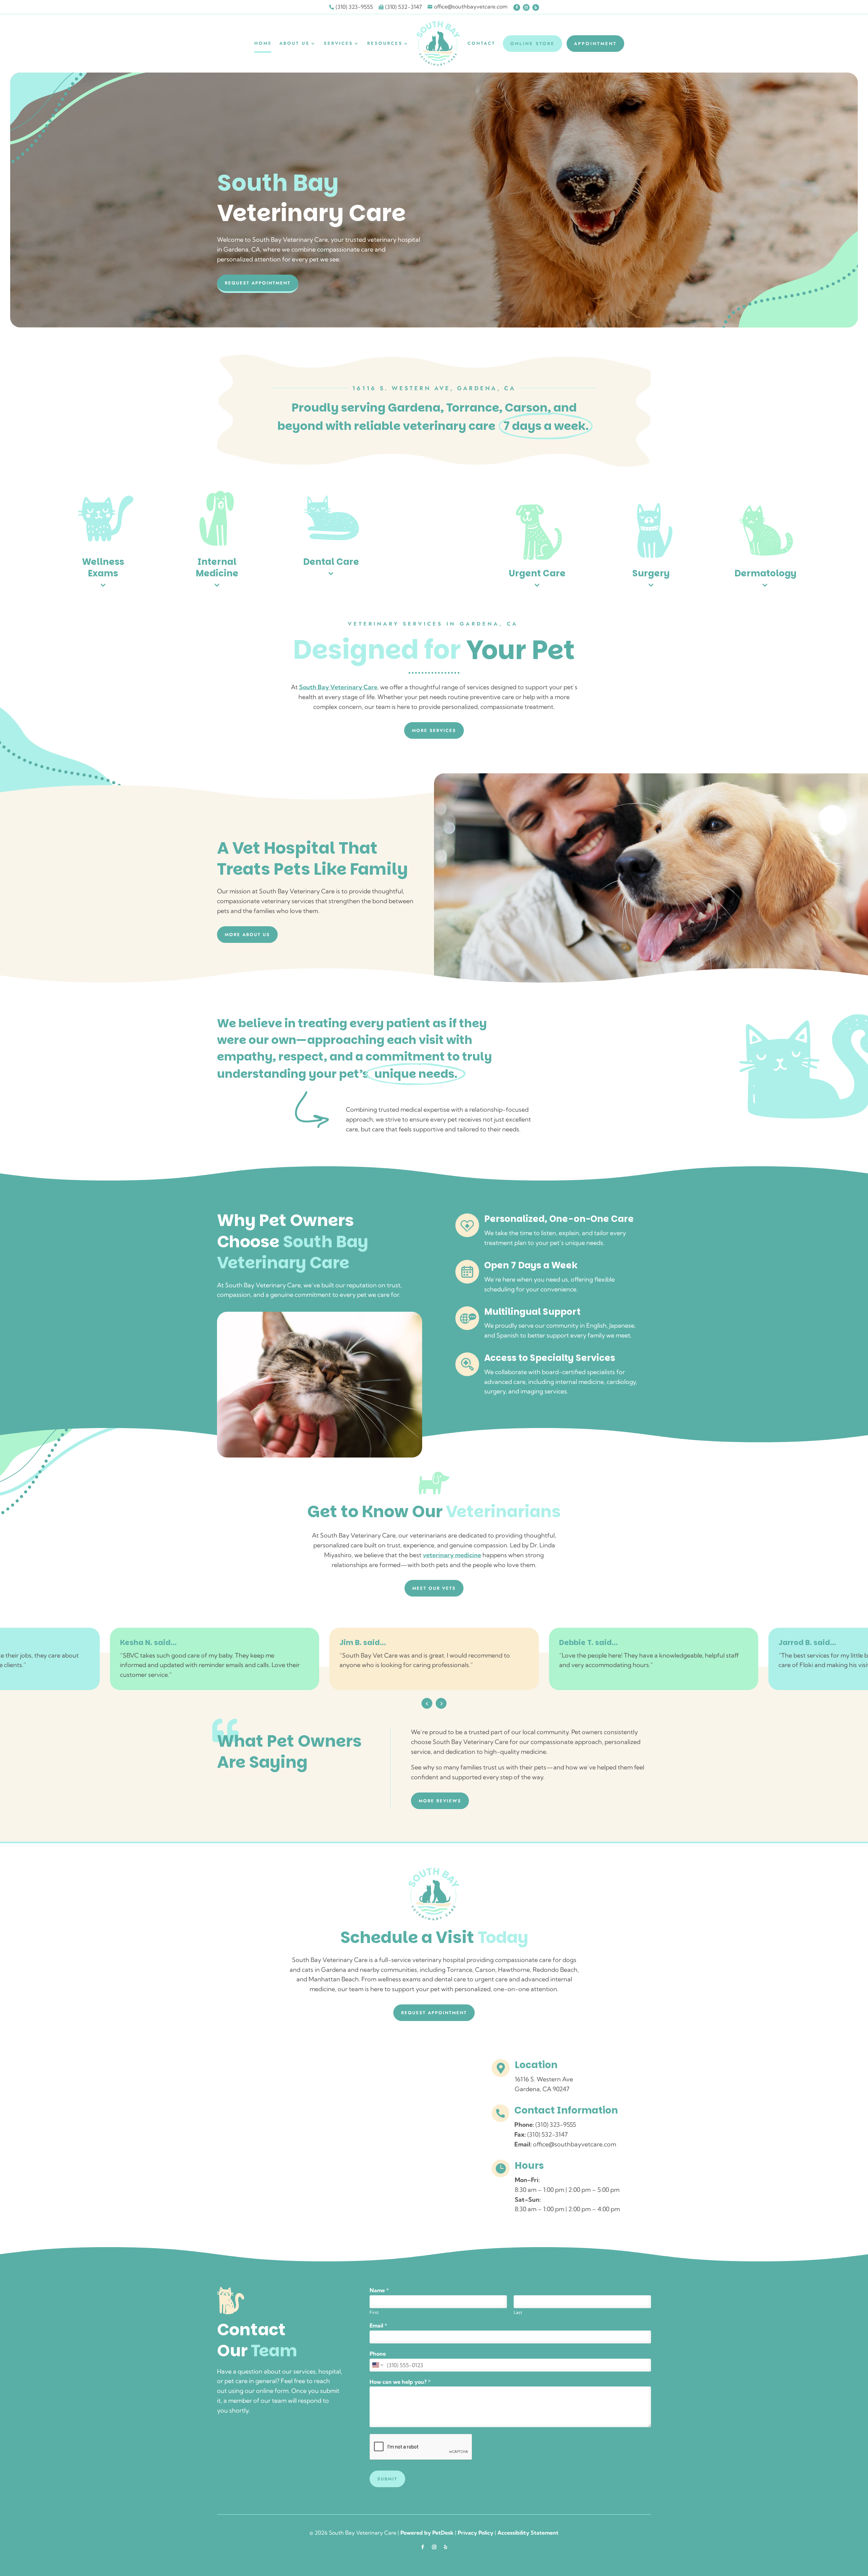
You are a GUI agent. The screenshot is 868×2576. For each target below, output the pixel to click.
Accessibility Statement (528, 2533)
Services (338, 43)
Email (378, 2325)
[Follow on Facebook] (517, 7)
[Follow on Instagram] (526, 7)
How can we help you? (400, 2382)
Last (518, 2312)
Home (263, 43)
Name (379, 2290)
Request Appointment (258, 283)
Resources (385, 43)
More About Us (247, 935)
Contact (481, 43)
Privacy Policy (476, 2533)
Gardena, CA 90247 (542, 2089)
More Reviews (440, 1801)
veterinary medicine (452, 1555)
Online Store (532, 44)
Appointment (595, 44)
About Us (294, 43)
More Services (434, 730)
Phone (378, 2354)
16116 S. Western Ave (544, 2079)
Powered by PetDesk (427, 2533)
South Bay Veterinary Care (338, 687)
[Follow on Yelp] (536, 7)
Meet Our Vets (434, 1588)
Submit (387, 2479)
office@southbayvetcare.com (575, 2144)
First (374, 2312)
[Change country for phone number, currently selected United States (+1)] (377, 2365)
